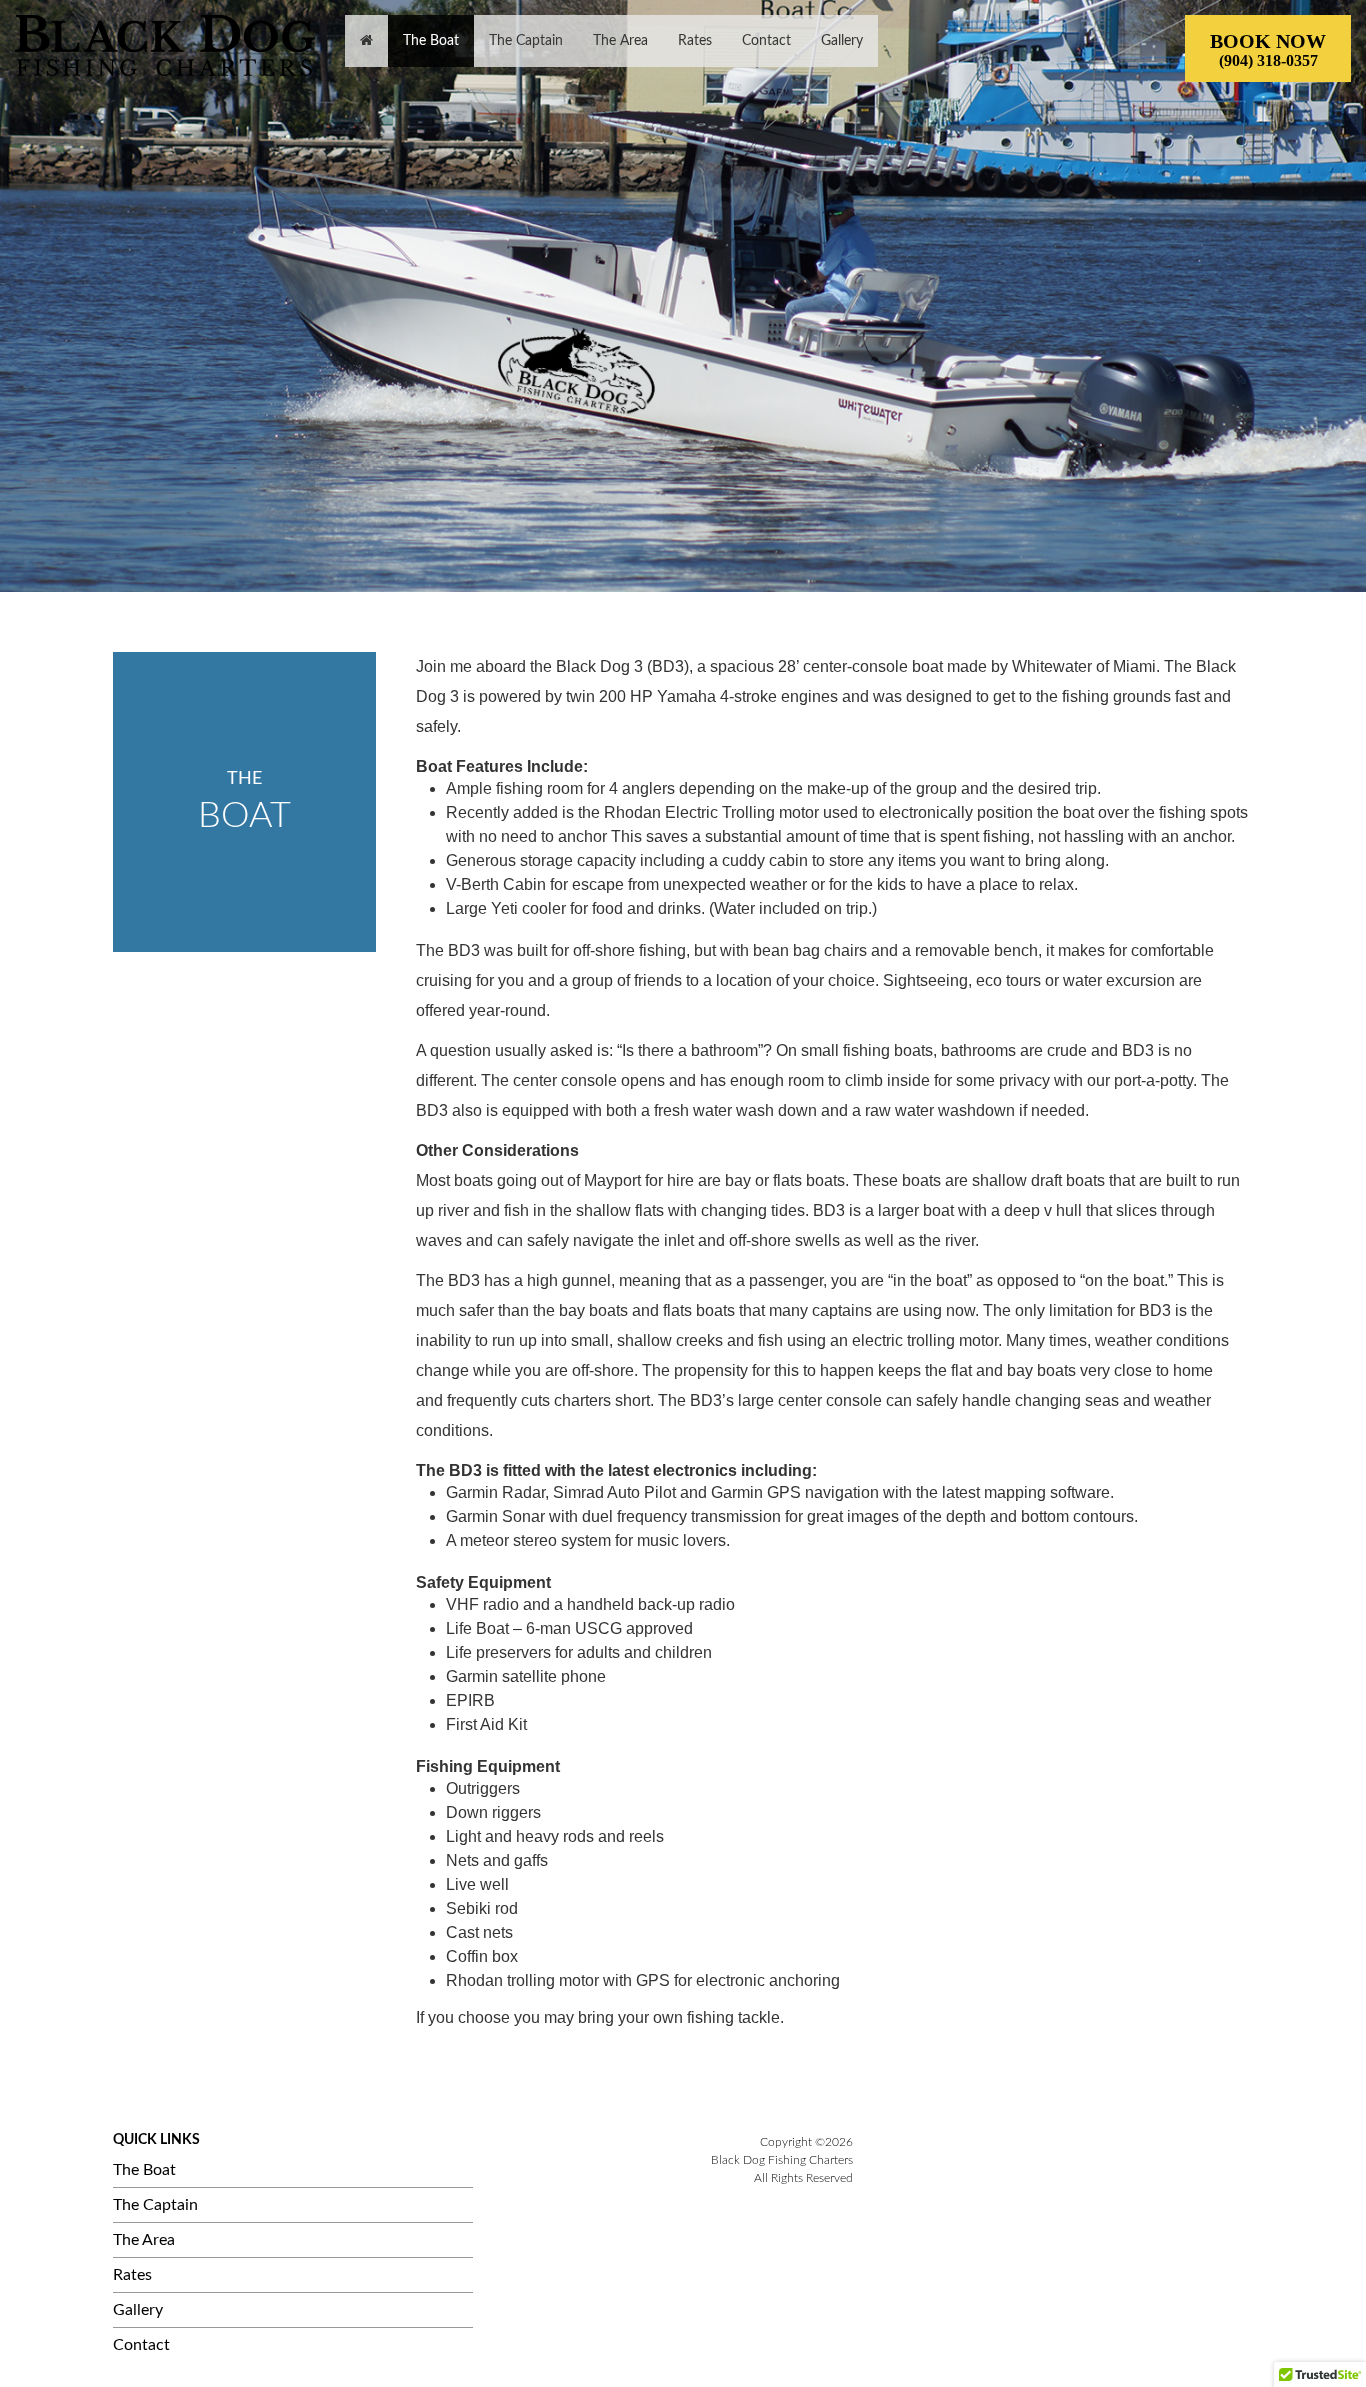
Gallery (138, 2310)
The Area (144, 2240)
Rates (132, 2275)
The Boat (144, 2170)
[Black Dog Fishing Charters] (165, 45)
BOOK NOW (1268, 49)
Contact (141, 2345)
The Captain (155, 2205)
